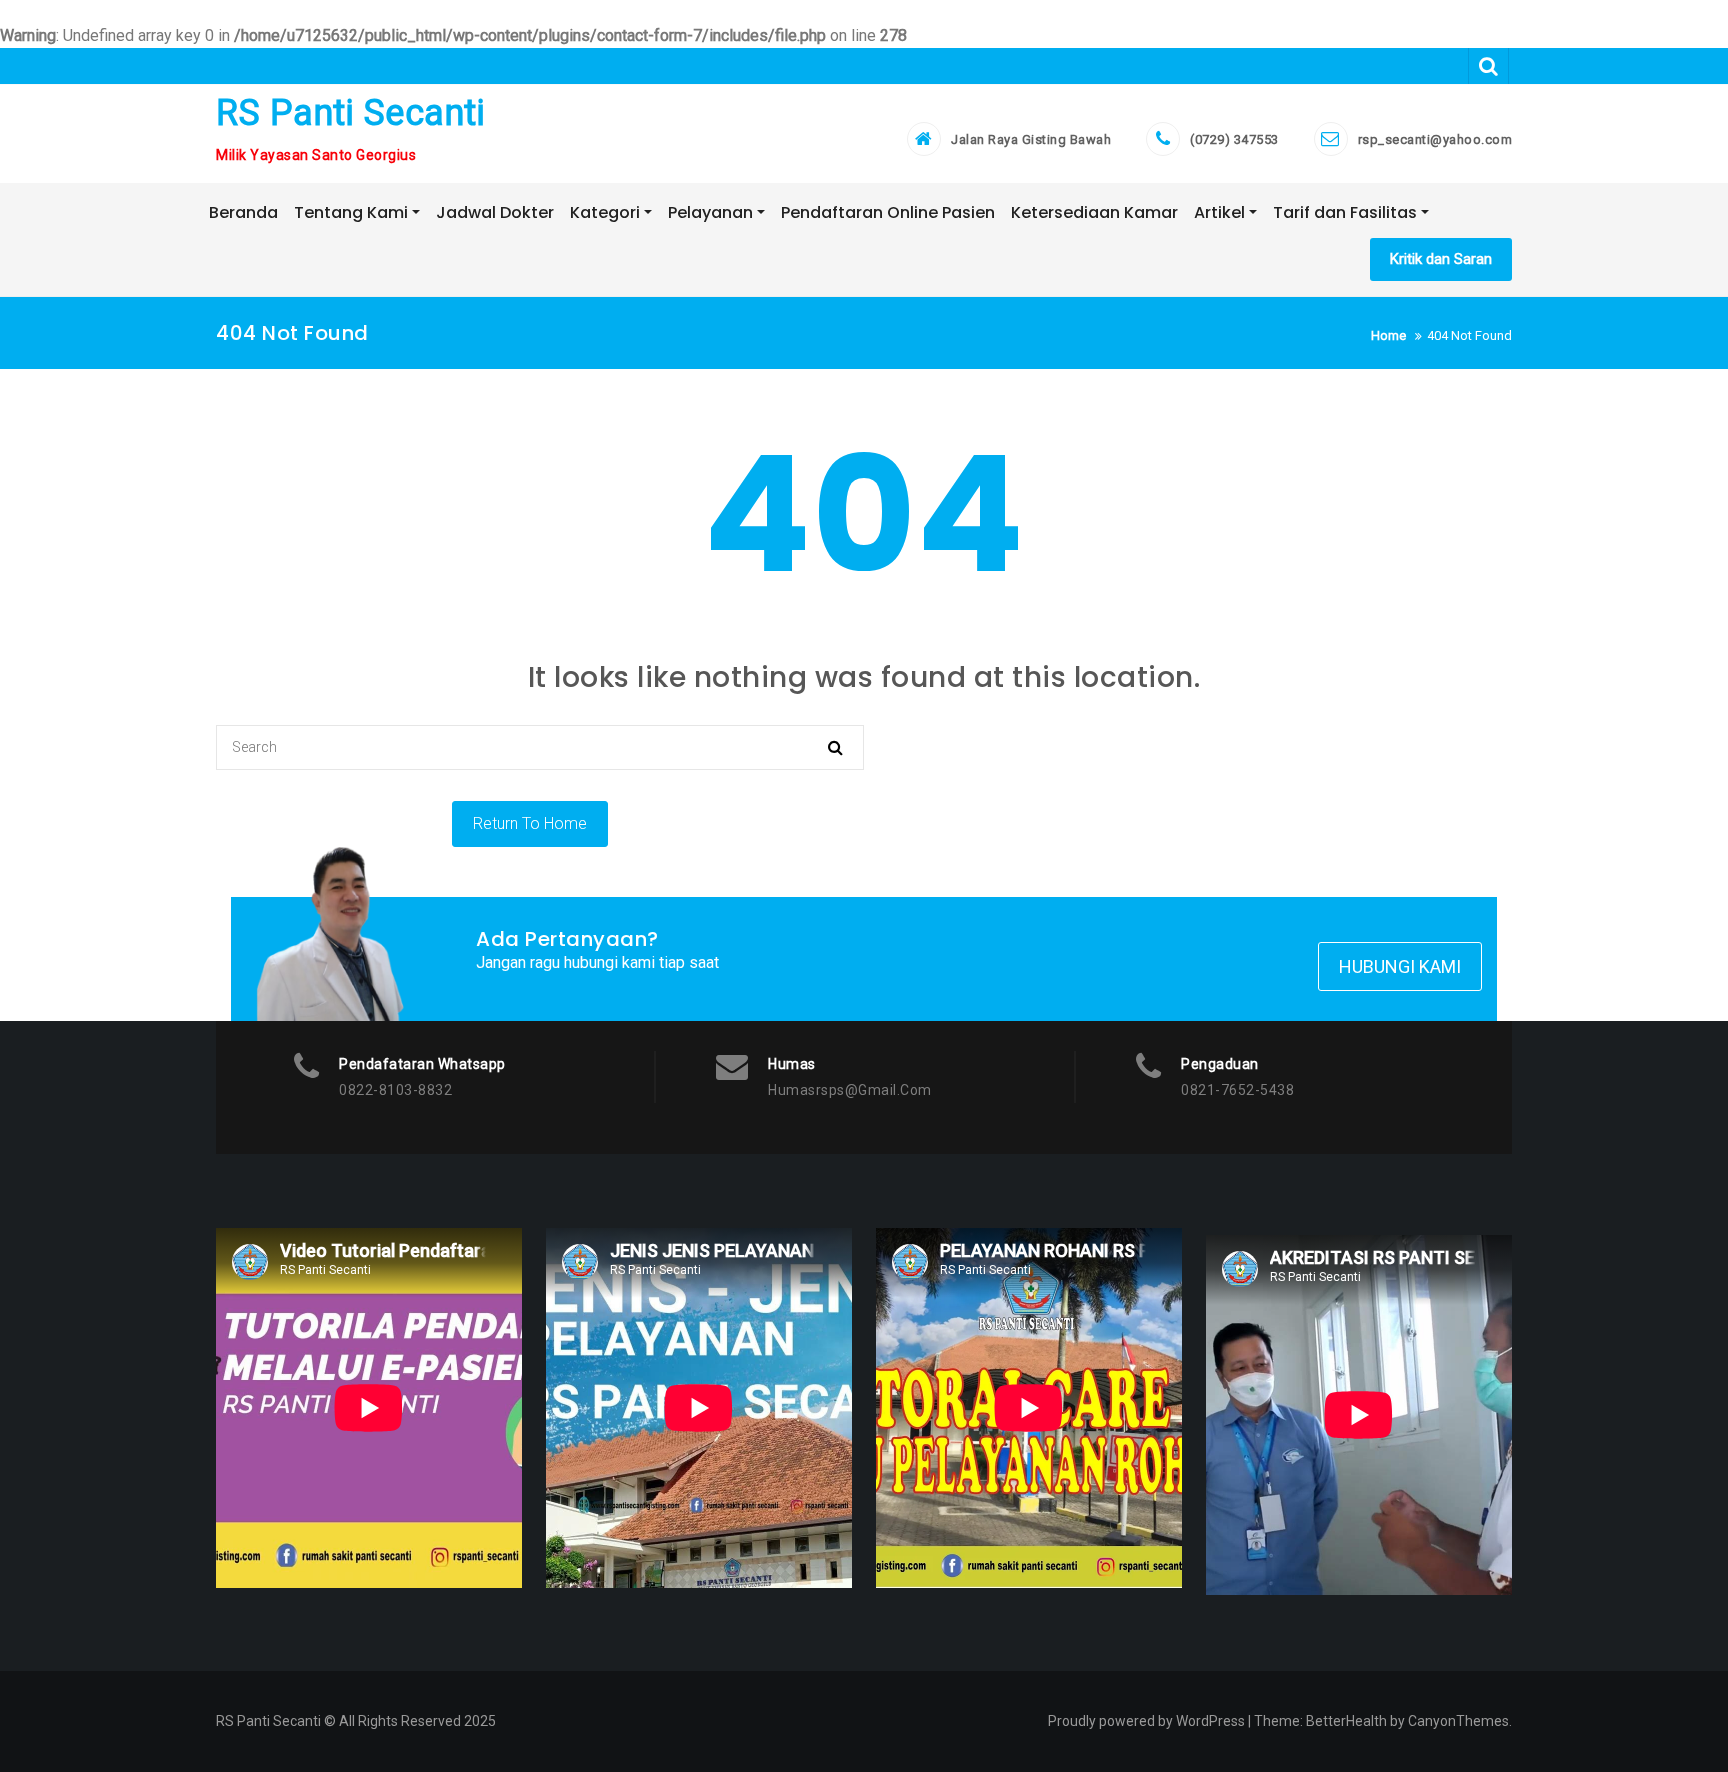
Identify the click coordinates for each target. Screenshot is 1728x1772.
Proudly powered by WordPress (1146, 1721)
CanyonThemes (1458, 1721)
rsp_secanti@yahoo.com (1435, 139)
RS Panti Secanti (350, 113)
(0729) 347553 (1234, 139)
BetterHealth (1346, 1721)
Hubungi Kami (1400, 966)
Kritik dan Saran (1441, 259)
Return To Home (530, 823)
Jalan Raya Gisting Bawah (1031, 139)
